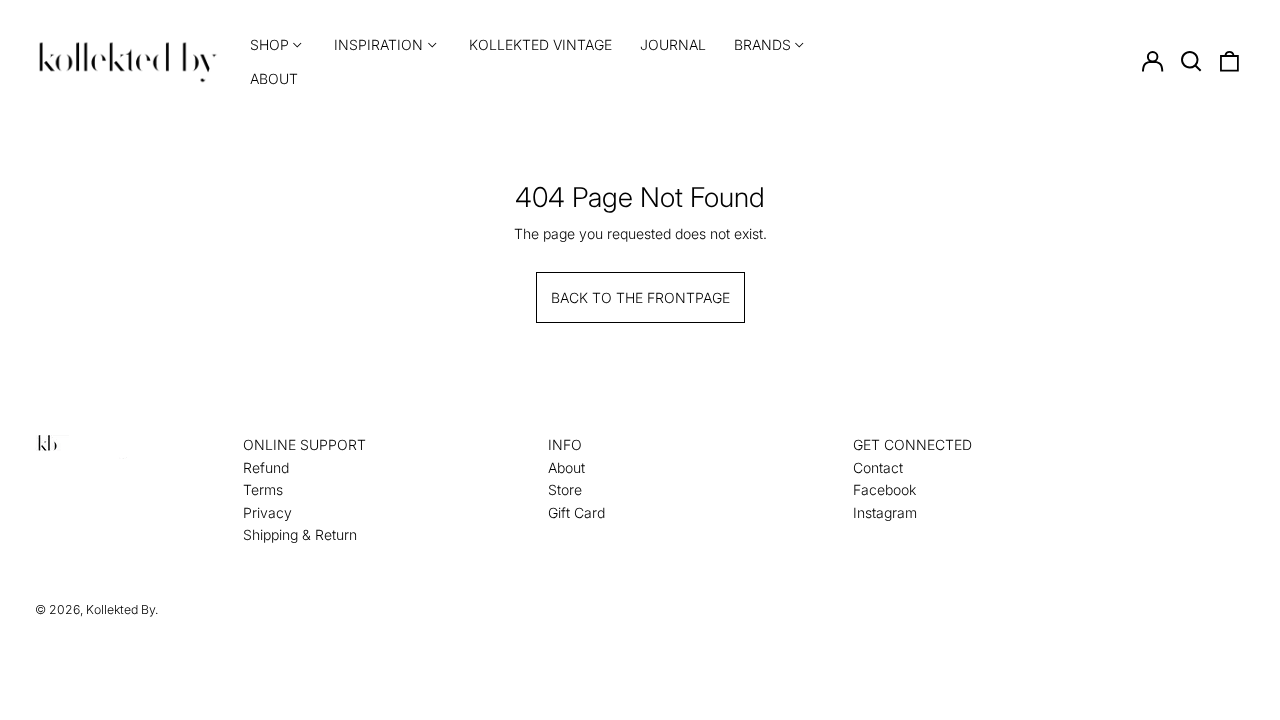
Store (565, 489)
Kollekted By (120, 609)
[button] (1191, 62)
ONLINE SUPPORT (304, 444)
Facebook (884, 489)
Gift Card (576, 512)
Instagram (885, 512)
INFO (565, 444)
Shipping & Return (300, 534)
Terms (263, 489)
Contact (878, 467)
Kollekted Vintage (540, 44)
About (274, 78)
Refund (266, 467)
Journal (673, 44)
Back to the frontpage (640, 297)
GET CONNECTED (912, 444)
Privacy (267, 512)
